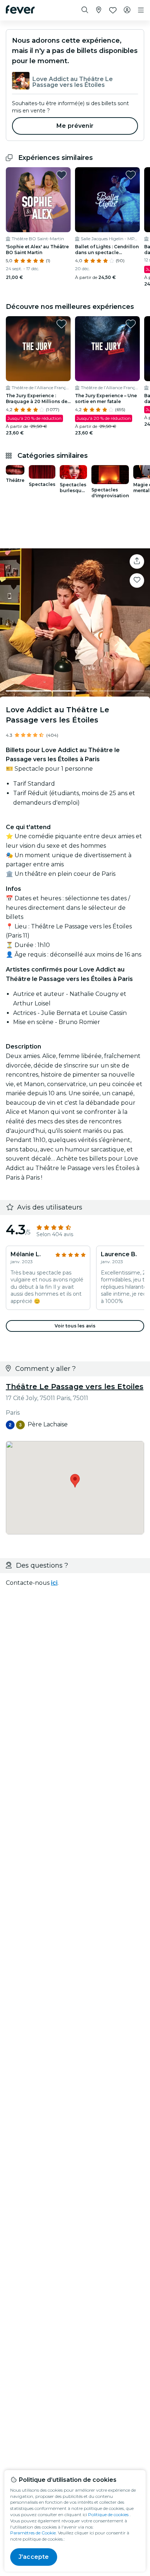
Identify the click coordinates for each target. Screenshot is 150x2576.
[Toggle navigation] (141, 10)
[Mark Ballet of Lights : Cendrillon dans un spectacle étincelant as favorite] (131, 175)
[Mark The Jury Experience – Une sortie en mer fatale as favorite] (131, 324)
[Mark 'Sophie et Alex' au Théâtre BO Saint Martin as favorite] (62, 175)
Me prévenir (75, 126)
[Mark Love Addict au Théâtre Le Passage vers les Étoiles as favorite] (137, 580)
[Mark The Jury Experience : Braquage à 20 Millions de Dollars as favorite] (62, 324)
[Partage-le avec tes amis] (137, 561)
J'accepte (34, 2557)
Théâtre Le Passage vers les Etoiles (75, 1387)
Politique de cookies (108, 2514)
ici (54, 1583)
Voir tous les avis (75, 1326)
